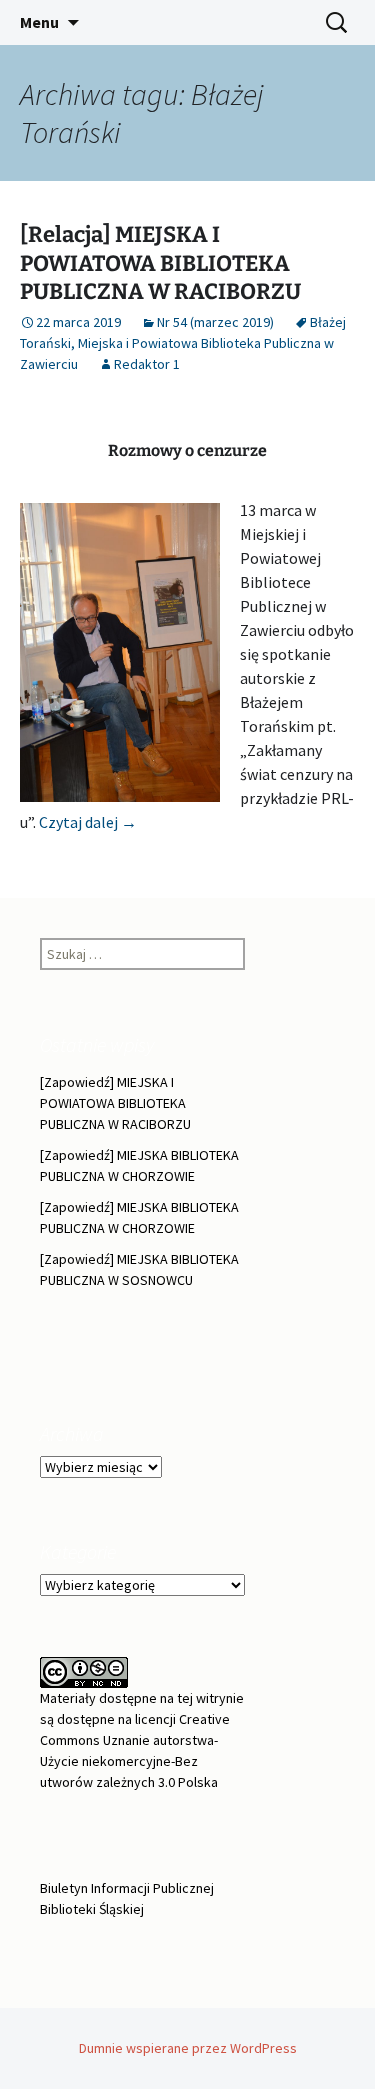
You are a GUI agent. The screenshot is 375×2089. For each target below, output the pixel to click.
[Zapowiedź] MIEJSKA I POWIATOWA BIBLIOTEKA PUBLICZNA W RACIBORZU (115, 1103)
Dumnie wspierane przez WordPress (188, 2048)
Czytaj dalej (88, 822)
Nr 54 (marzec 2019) (215, 322)
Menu (39, 22)
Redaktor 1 (147, 364)
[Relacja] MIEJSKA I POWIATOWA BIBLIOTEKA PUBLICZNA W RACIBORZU (160, 263)
